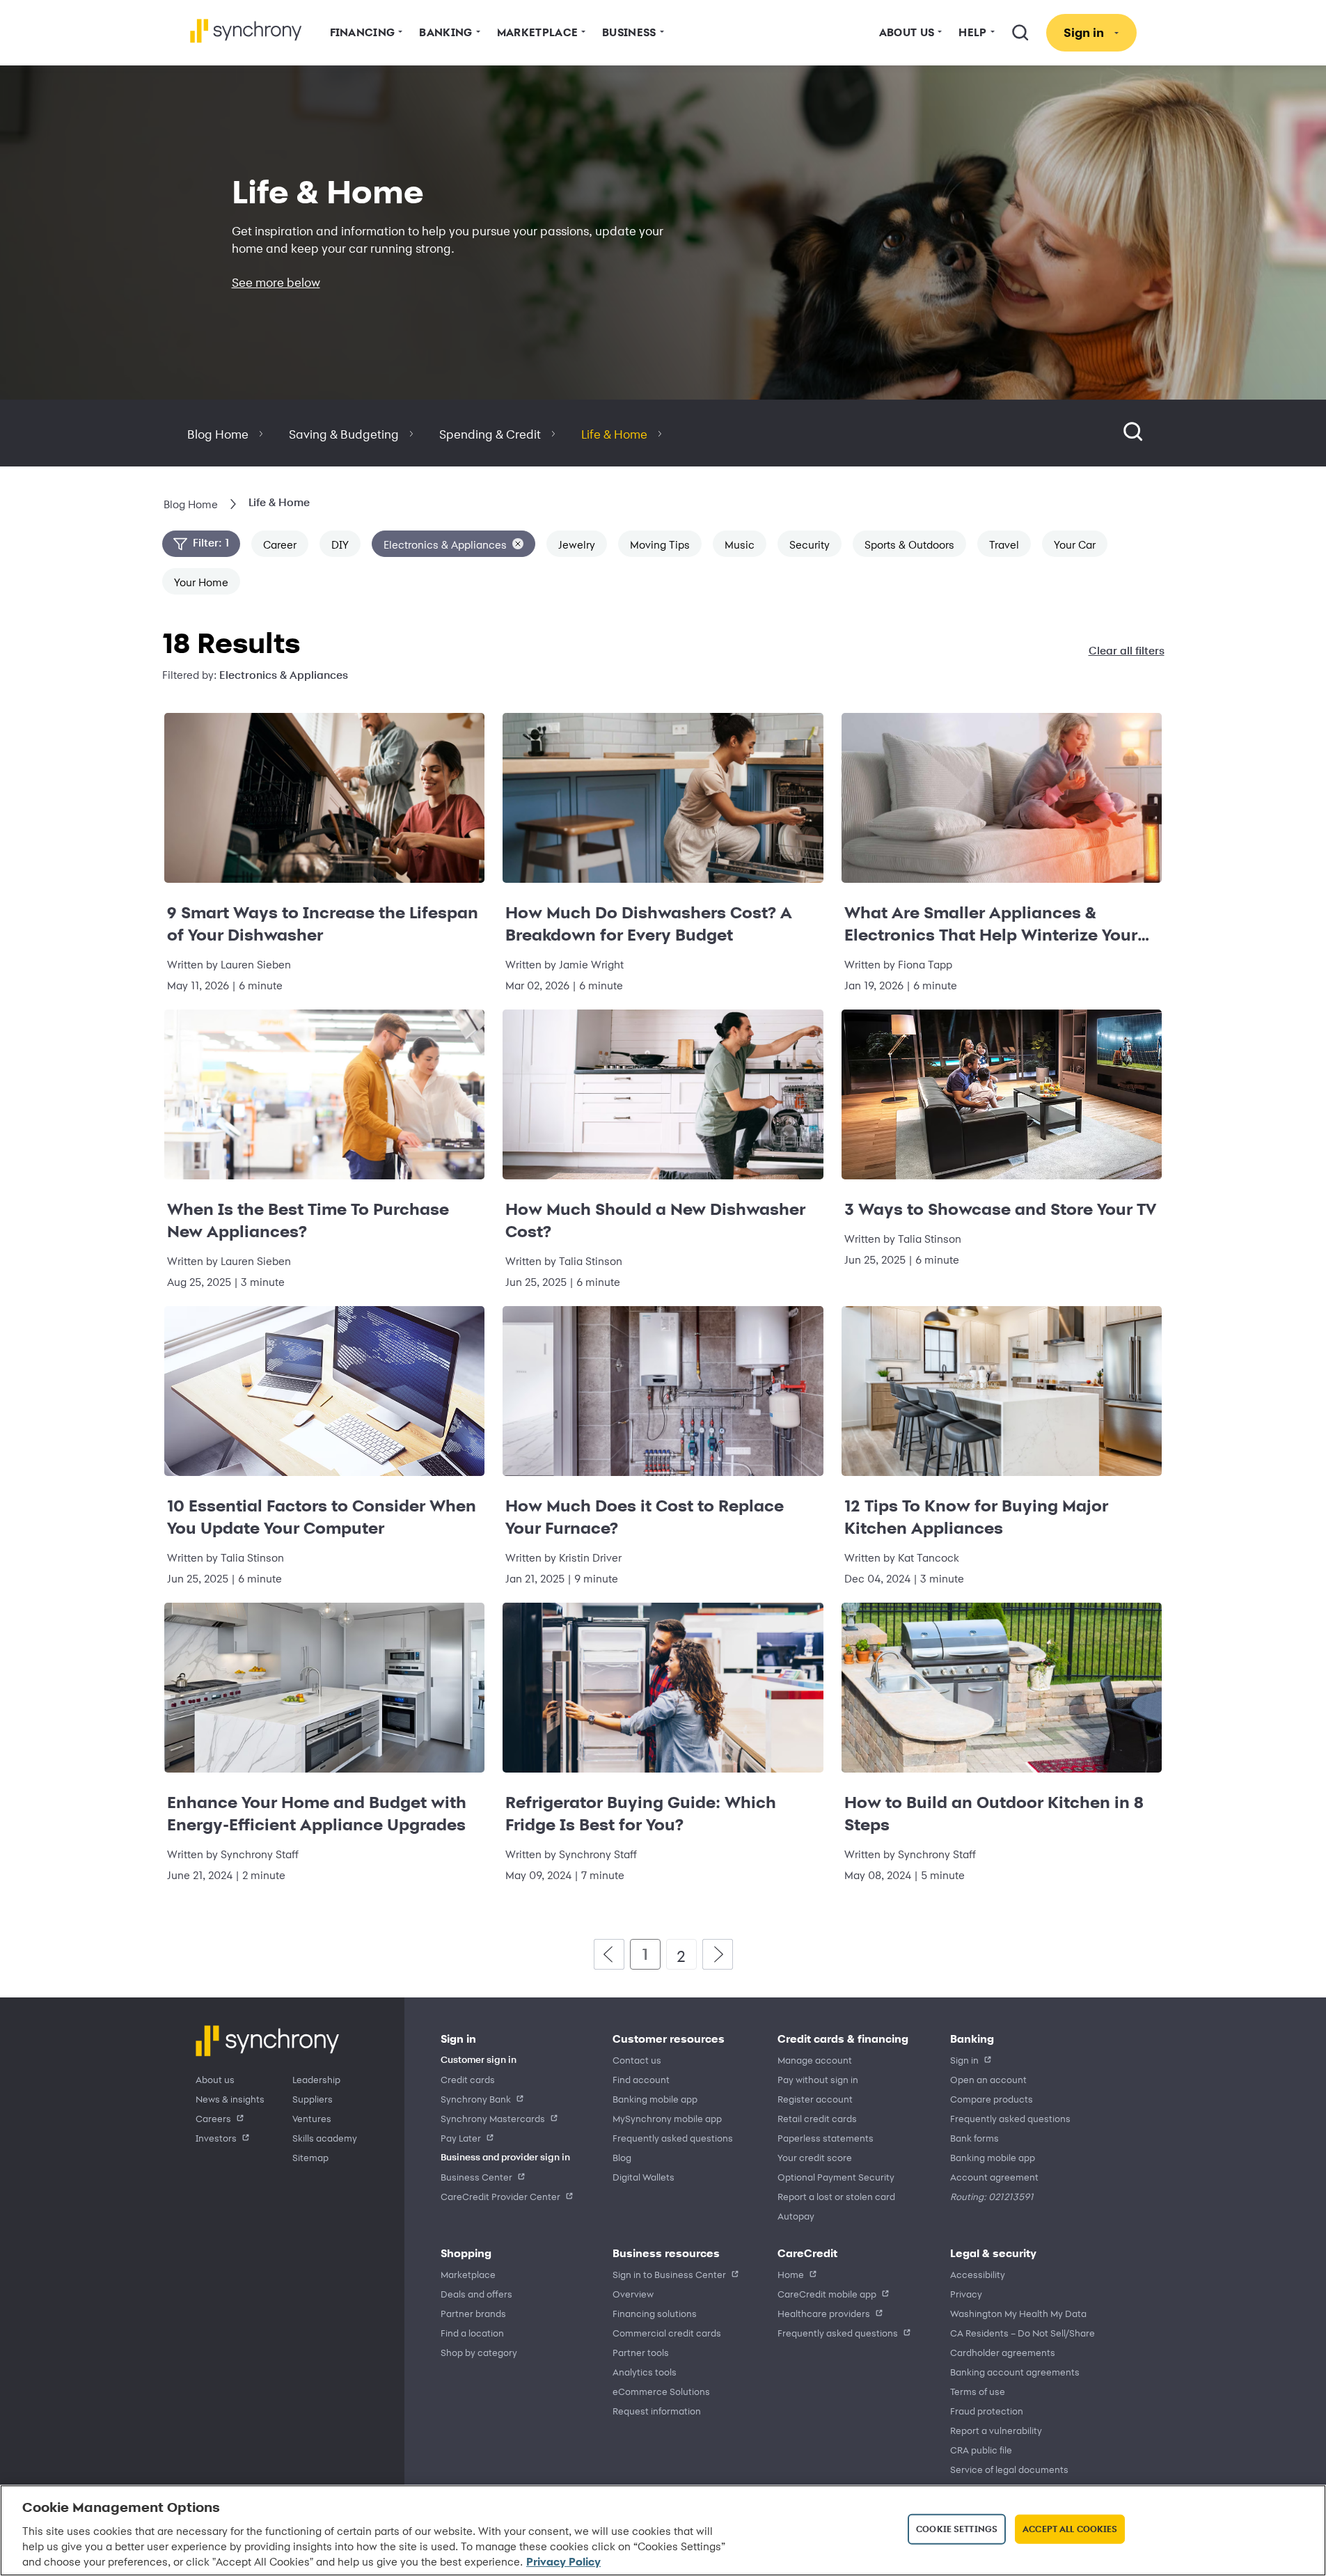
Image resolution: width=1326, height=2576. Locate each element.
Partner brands (473, 2313)
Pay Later (461, 2138)
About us (215, 2079)
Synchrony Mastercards (493, 2118)
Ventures (312, 2118)
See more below (276, 282)
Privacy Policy (563, 2561)
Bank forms (974, 2138)
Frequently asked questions (673, 2138)
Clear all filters (1127, 651)
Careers (213, 2118)
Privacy (966, 2294)
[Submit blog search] (1166, 433)
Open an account (988, 2079)
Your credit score (815, 2157)
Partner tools (641, 2352)
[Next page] (718, 1954)
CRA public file (981, 2450)
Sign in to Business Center (669, 2274)
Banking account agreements (1015, 2372)
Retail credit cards (817, 2118)
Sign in (964, 2060)
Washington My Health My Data (1018, 2313)
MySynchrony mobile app (667, 2118)
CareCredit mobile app (827, 2294)
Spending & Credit (490, 434)
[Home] (246, 31)
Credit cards (468, 2079)
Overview (633, 2294)
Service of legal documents (1009, 2469)
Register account (815, 2099)
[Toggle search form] (1133, 433)
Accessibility (978, 2274)
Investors (216, 2138)
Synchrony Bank (476, 2099)
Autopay (796, 2216)
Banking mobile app (655, 2099)
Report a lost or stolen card (836, 2196)
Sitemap (310, 2157)
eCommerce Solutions (661, 2391)
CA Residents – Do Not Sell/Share (1023, 2333)
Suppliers (313, 2099)
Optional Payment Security (836, 2177)
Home (791, 2274)
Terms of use (978, 2391)
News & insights (230, 2099)
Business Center (476, 2177)
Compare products (992, 2099)
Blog (622, 2157)
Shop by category (479, 2352)
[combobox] (1150, 433)
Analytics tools (645, 2372)
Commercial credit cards (667, 2333)
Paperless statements (826, 2138)
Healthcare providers (824, 2313)
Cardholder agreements (1003, 2352)
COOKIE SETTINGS (957, 2529)
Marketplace (468, 2274)
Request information (657, 2411)
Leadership (316, 2079)
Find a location (472, 2333)
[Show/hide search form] (1020, 33)
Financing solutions (655, 2313)
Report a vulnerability (996, 2430)
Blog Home (218, 434)
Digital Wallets (644, 2177)
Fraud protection (987, 2411)
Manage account (815, 2060)
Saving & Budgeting (344, 434)
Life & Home (614, 434)
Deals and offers (476, 2294)
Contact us (637, 2060)
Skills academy (325, 2138)
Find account (641, 2079)
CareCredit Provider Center (500, 2196)
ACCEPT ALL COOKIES (1070, 2529)
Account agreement (994, 2177)
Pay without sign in (818, 2079)
